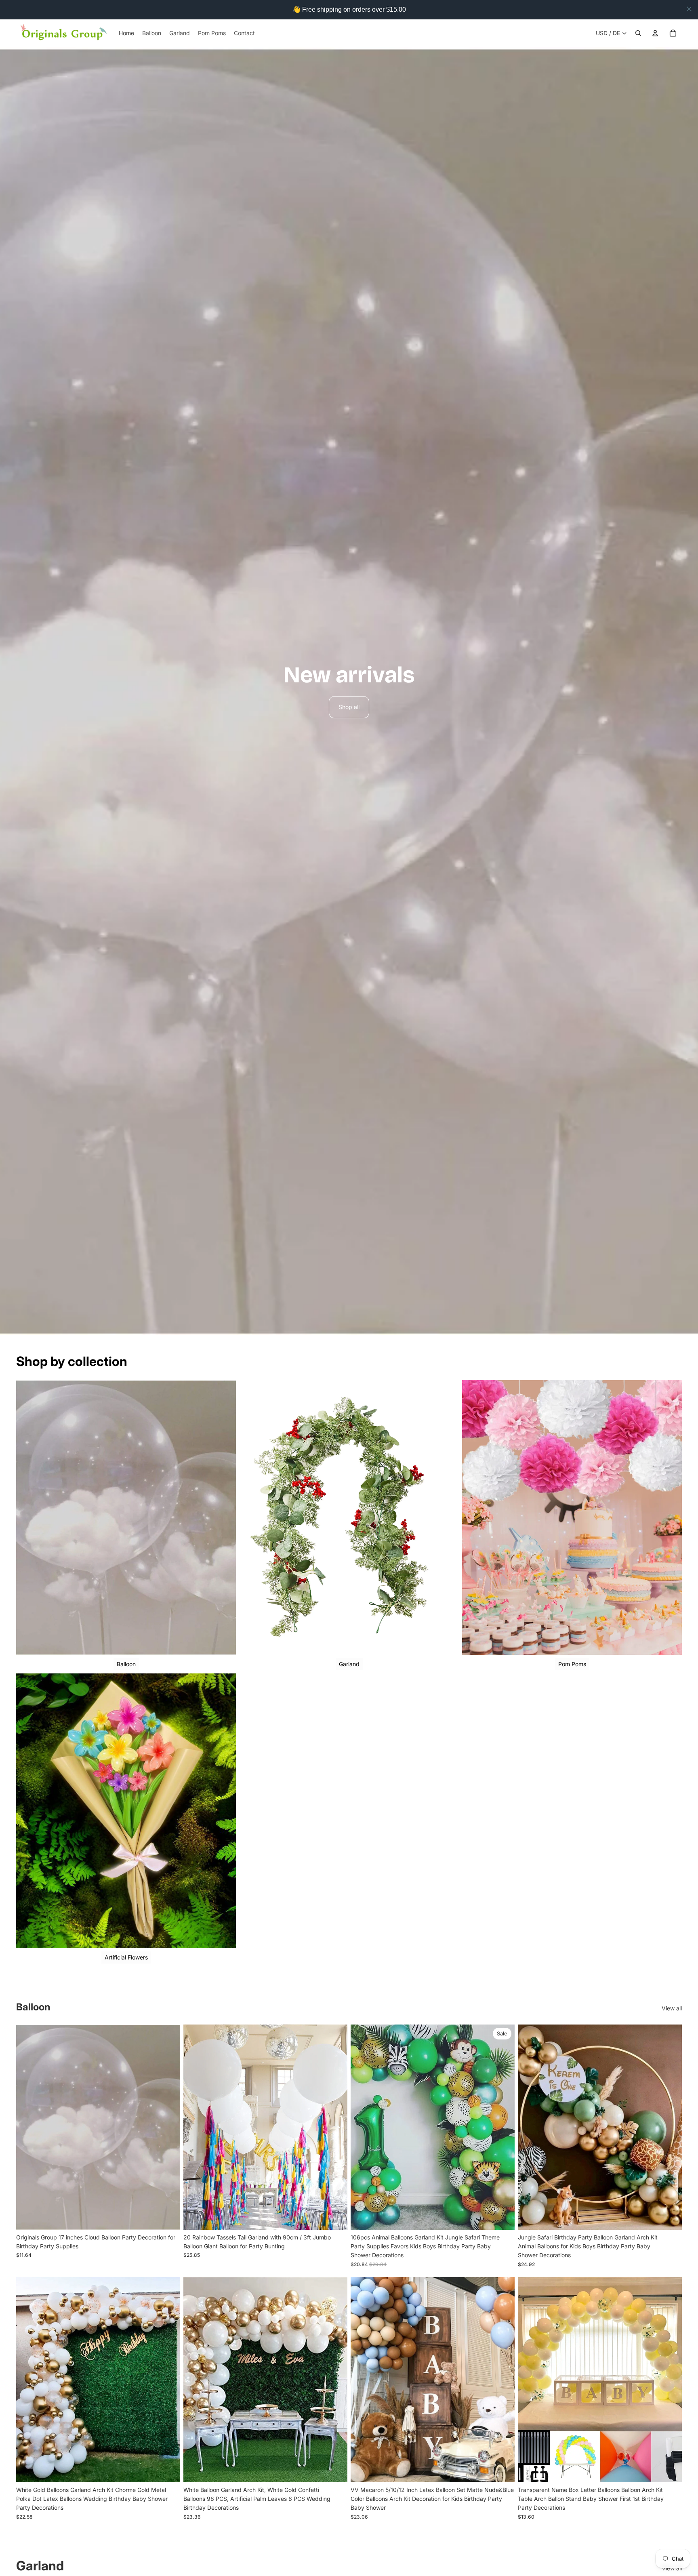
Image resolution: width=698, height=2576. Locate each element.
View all (672, 2008)
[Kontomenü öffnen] (655, 33)
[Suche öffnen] (638, 33)
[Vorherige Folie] (363, 2127)
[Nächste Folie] (502, 2127)
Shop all (349, 707)
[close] (689, 9)
